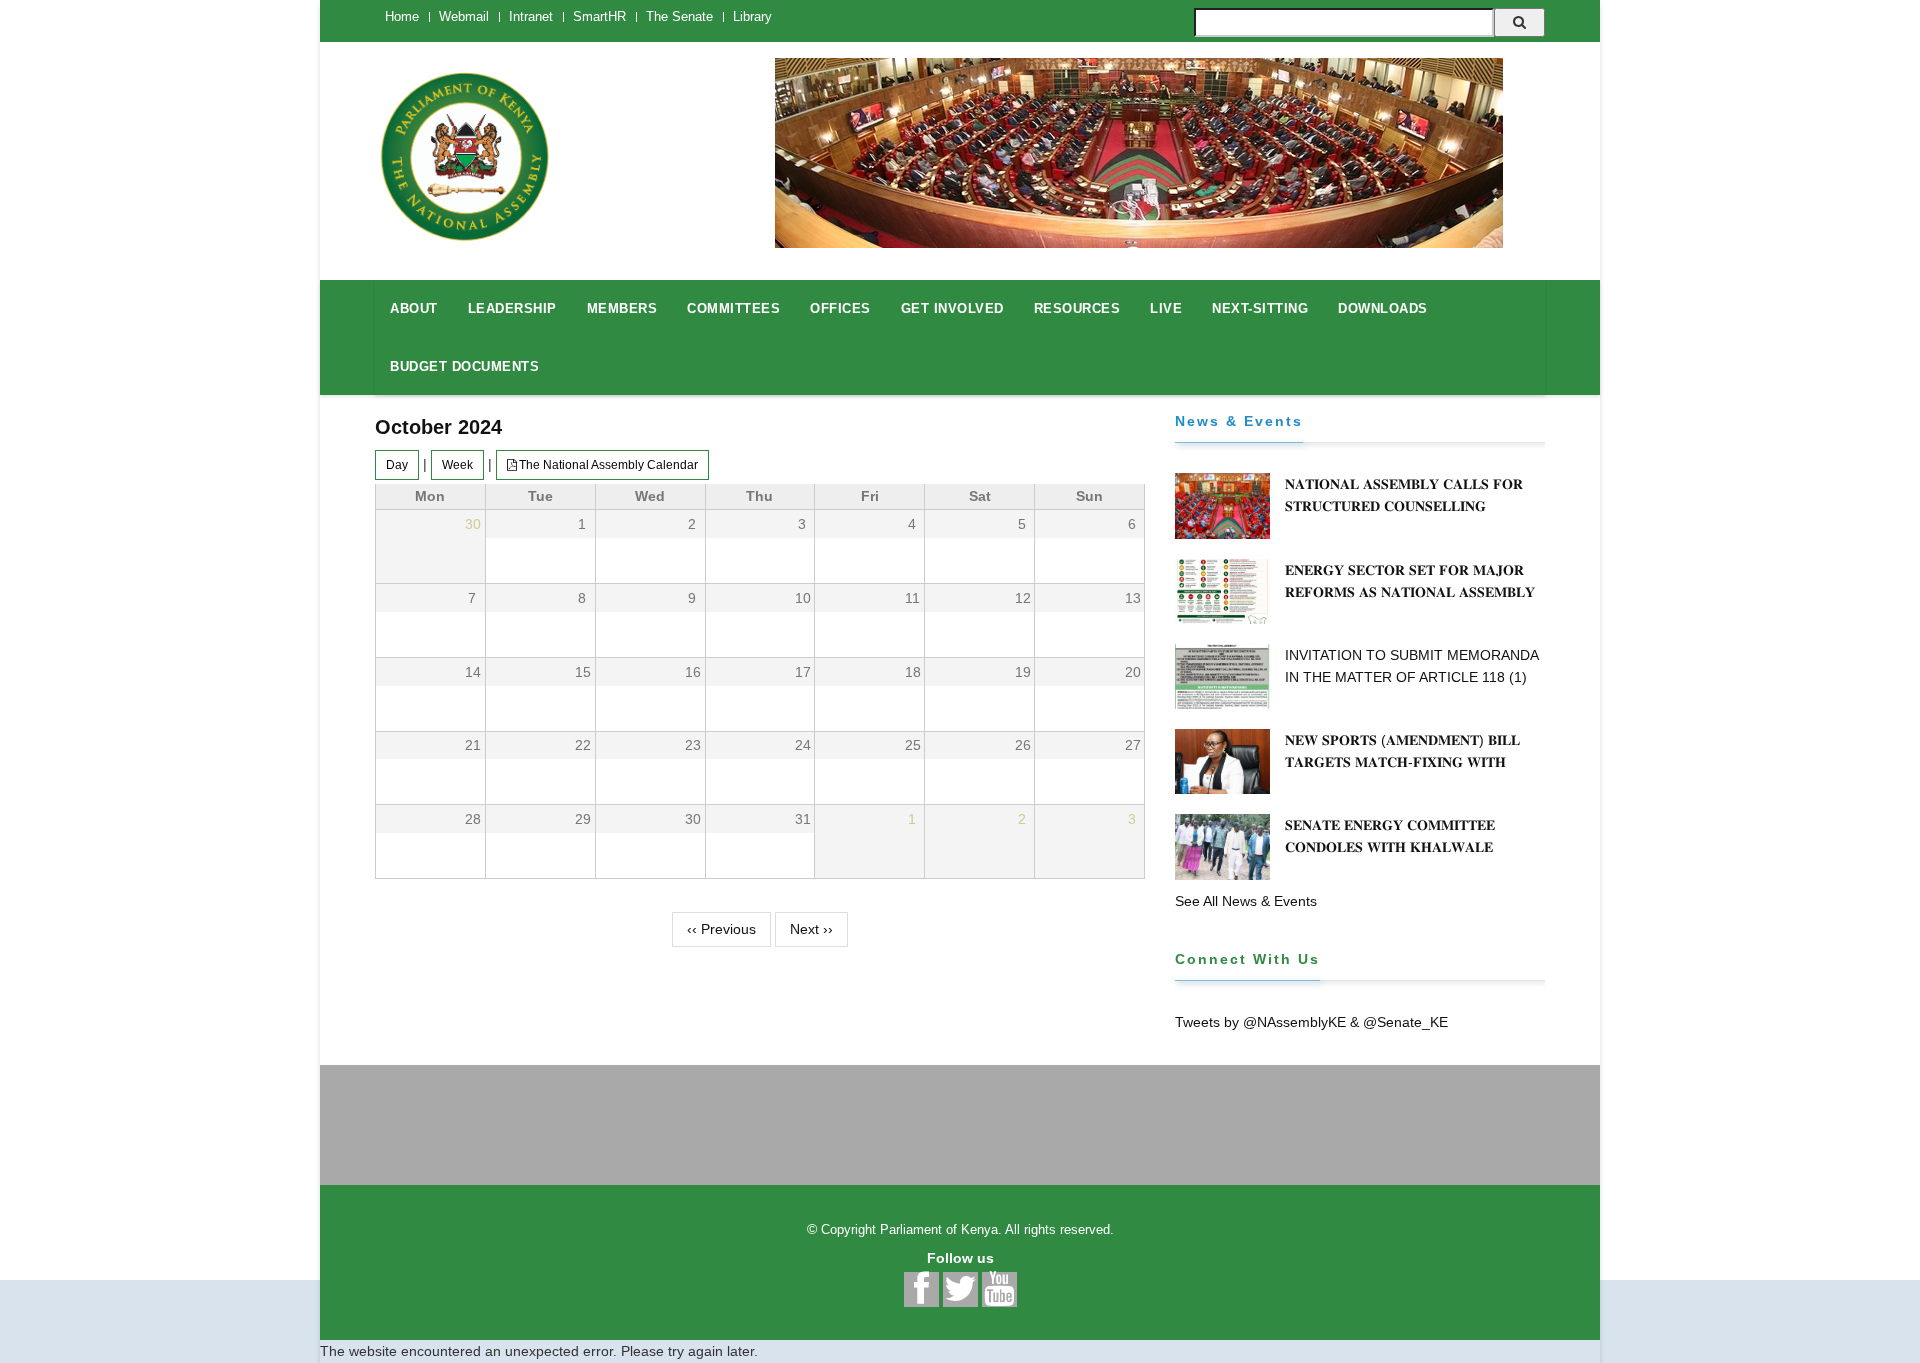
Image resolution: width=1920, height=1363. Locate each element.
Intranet (531, 16)
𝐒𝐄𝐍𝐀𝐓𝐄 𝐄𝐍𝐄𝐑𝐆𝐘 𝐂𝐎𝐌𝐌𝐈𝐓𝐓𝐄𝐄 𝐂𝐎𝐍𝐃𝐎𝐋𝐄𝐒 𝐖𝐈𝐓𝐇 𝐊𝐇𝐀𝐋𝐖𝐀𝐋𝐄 (1390, 836)
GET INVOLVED (952, 308)
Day (397, 465)
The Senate (679, 16)
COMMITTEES (733, 308)
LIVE (1166, 308)
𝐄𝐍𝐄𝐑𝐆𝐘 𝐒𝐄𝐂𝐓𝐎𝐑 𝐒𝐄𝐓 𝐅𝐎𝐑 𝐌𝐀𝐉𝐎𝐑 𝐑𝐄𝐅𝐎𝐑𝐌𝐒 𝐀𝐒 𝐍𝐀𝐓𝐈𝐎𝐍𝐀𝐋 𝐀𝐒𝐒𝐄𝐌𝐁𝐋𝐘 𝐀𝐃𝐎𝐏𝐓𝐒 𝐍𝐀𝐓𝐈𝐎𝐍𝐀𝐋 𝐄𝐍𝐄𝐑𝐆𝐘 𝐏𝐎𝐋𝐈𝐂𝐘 (1413, 592)
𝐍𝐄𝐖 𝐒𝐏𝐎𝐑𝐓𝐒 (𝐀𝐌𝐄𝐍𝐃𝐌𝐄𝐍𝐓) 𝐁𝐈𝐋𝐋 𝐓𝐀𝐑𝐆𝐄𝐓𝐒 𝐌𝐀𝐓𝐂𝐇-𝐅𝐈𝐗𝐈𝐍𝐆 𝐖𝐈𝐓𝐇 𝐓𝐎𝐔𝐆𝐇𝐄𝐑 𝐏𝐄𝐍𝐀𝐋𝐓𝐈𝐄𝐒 (1402, 762)
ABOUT (414, 308)
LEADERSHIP (512, 308)
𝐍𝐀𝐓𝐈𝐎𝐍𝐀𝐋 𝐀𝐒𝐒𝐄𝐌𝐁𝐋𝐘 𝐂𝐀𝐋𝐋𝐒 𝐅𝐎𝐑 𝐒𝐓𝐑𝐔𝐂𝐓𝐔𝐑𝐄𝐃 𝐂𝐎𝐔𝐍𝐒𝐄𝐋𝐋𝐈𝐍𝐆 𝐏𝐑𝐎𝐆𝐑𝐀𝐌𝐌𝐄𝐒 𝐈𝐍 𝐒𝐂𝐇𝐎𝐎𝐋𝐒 (1404, 506)
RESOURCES (1077, 308)
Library (752, 16)
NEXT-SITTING (1260, 308)
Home (402, 16)
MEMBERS (622, 308)
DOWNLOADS (1383, 308)
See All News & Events (1246, 901)
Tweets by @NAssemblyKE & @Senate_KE (1311, 1022)
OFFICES (840, 308)
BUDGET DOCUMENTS (464, 366)
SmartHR (599, 16)
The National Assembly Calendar (608, 465)
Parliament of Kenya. (941, 1229)
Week (457, 465)
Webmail (464, 16)
